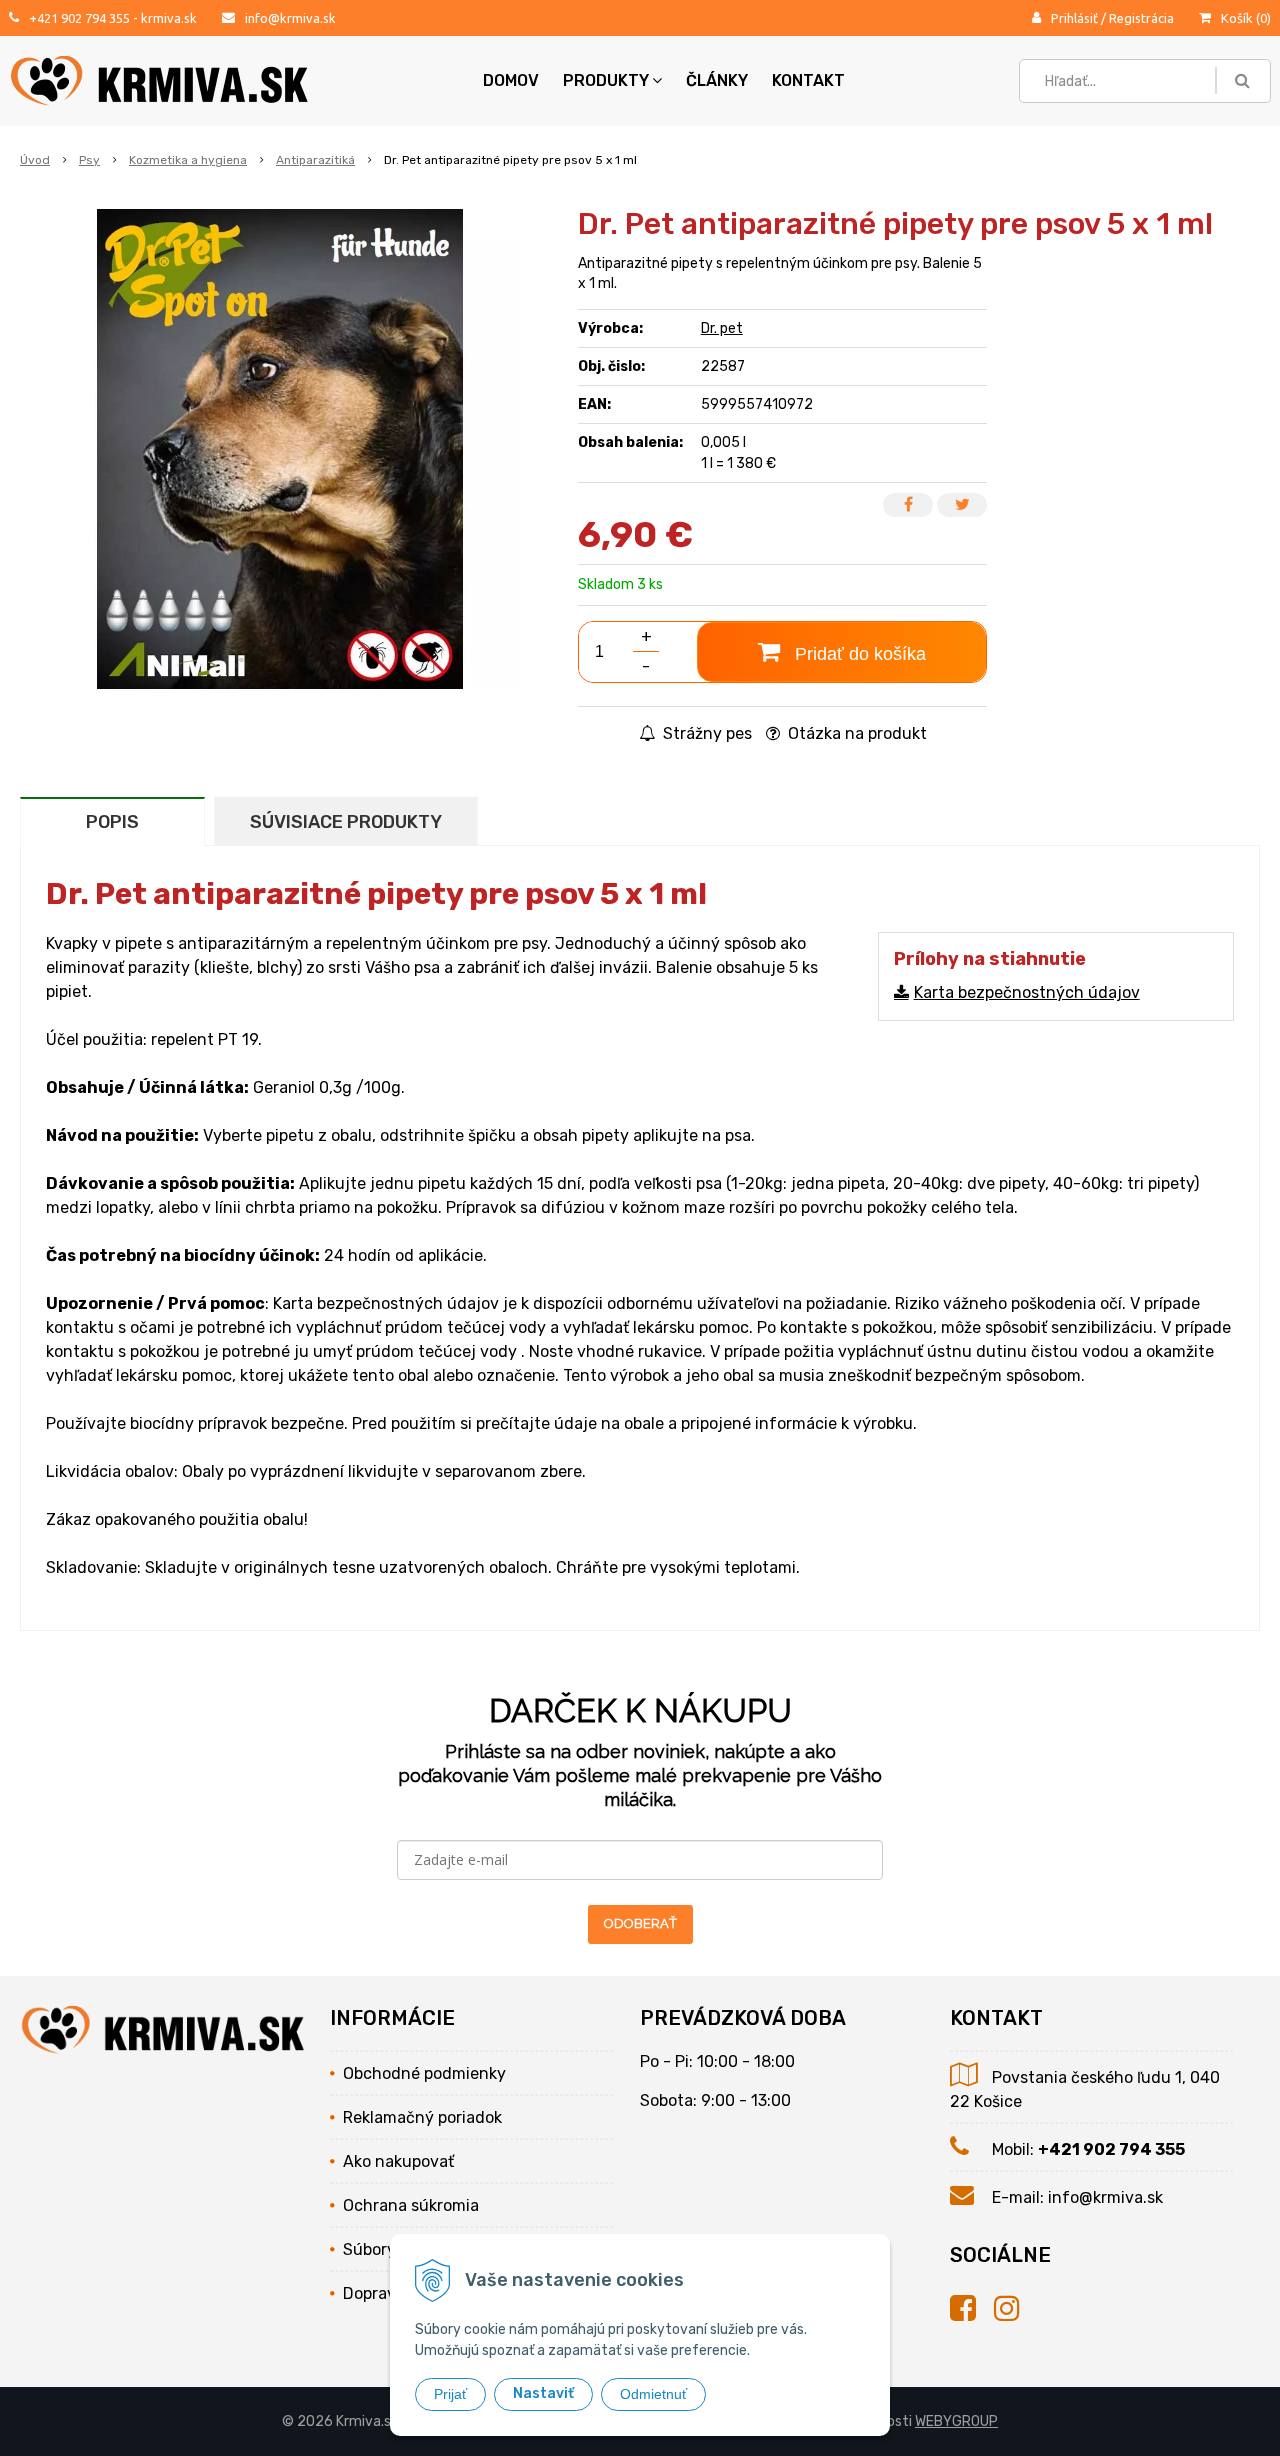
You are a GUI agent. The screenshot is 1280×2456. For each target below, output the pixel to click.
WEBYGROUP (956, 2421)
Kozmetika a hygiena (188, 160)
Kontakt (808, 80)
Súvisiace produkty (346, 822)
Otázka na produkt (855, 733)
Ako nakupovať (398, 2161)
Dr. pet (722, 328)
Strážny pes (705, 733)
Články (717, 80)
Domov (511, 80)
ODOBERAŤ (640, 1923)
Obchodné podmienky (424, 2073)
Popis (112, 822)
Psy (89, 160)
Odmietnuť (653, 2394)
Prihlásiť (1074, 18)
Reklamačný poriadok (422, 2117)
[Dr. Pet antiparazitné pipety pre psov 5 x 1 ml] (280, 449)
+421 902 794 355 (79, 18)
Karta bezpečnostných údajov (1027, 992)
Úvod (35, 160)
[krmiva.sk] (972, 2309)
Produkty (606, 80)
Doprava (374, 2293)
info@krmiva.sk (290, 18)
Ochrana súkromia (411, 2205)
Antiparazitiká (315, 160)
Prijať (450, 2394)
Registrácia (1141, 18)
